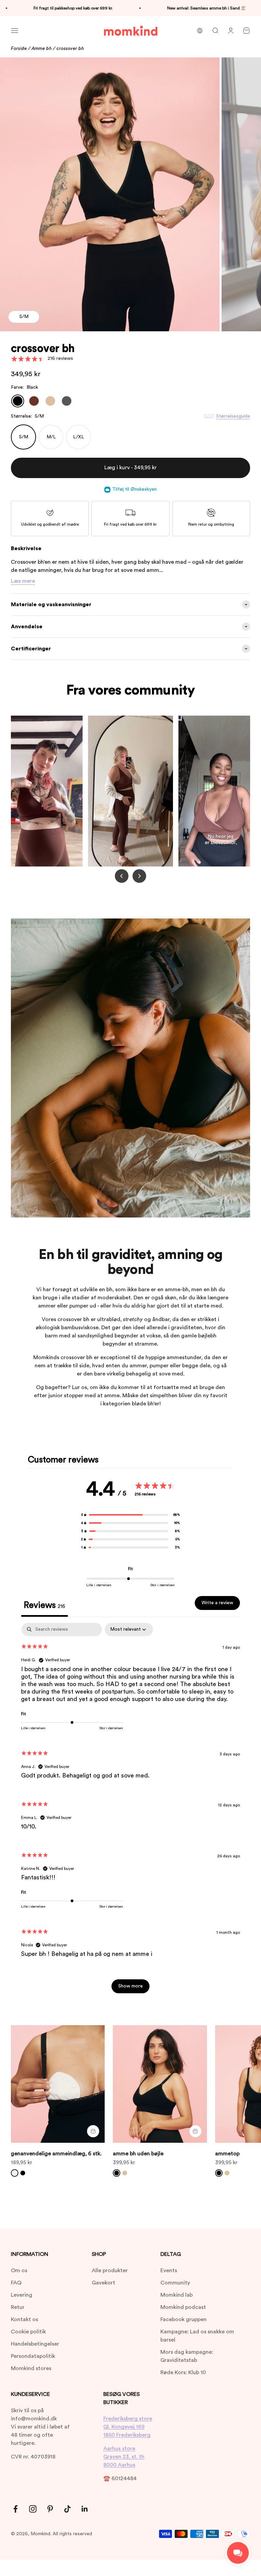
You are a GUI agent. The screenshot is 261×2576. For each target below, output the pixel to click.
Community (175, 2283)
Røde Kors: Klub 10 (183, 2372)
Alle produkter (110, 2271)
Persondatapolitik (33, 2356)
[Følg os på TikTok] (67, 2509)
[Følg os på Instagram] (33, 2509)
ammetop (227, 2154)
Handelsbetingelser (35, 2344)
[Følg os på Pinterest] (50, 2509)
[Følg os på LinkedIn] (85, 2509)
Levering (22, 2295)
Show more (130, 1986)
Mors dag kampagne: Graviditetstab (187, 2356)
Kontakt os (24, 2319)
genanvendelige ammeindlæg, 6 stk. (56, 2154)
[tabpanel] (130, 1811)
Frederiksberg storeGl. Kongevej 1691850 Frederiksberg (128, 2427)
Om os (19, 2271)
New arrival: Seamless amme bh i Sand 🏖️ (157, 8)
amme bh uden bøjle (138, 2154)
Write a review (217, 1603)
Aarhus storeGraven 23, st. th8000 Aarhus (124, 2457)
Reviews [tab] (45, 1605)
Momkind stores (31, 2368)
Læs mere (23, 581)
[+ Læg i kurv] (93, 2131)
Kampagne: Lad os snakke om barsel (197, 2336)
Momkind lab (177, 2295)
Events (169, 2271)
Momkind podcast (183, 2307)
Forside (19, 49)
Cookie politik (28, 2332)
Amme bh (42, 49)
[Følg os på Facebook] (15, 2509)
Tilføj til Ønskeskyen (134, 489)
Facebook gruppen (184, 2319)
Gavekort (103, 2283)
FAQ (16, 2283)
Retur (18, 2307)
